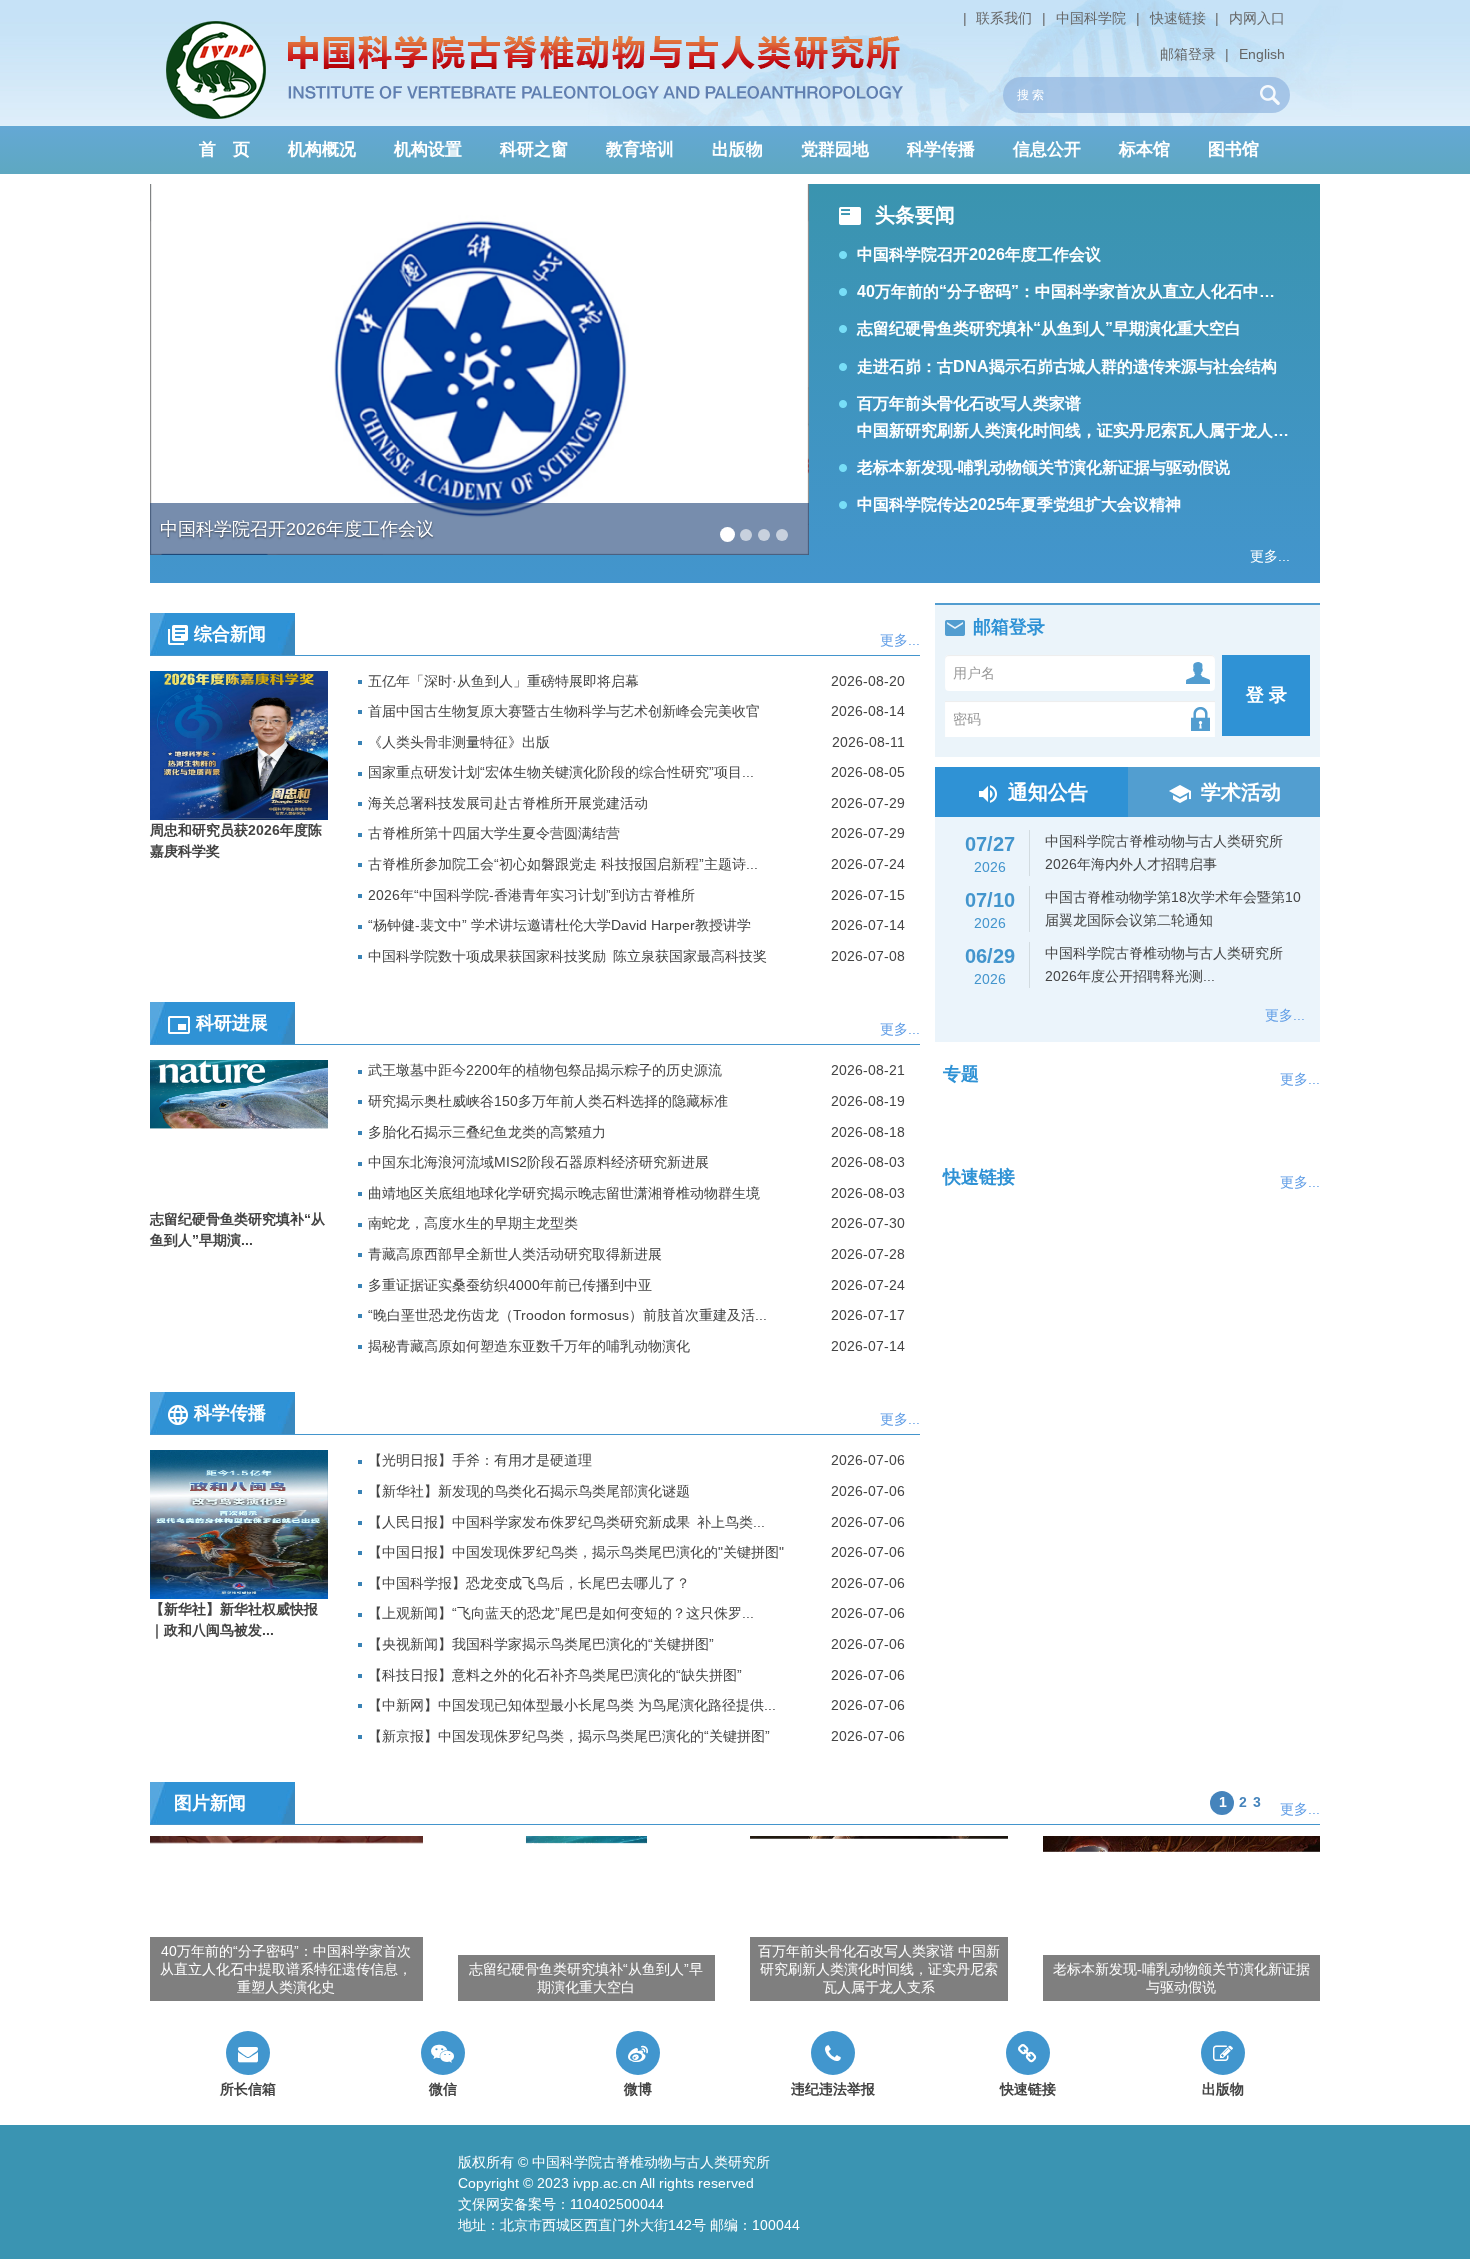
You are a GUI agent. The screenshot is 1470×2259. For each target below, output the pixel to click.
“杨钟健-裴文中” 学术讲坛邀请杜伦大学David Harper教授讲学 (559, 925)
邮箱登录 (1188, 54)
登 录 (1266, 695)
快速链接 (1178, 18)
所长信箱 (248, 2089)
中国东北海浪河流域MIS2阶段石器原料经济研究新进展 (538, 1162)
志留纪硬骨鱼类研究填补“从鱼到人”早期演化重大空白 (1049, 328)
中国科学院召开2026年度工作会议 (979, 254)
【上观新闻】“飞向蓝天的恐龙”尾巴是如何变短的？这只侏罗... (561, 1613)
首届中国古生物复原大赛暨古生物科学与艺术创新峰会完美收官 (564, 711)
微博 (638, 2089)
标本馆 (1144, 149)
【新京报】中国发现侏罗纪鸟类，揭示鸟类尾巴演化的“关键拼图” (569, 1736)
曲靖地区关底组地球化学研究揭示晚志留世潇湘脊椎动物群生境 (564, 1193)
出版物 (737, 149)
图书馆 (1233, 149)
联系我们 (1004, 18)
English (1262, 54)
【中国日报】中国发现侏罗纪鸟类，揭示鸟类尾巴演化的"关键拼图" (576, 1552)
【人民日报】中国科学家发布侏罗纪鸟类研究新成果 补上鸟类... (566, 1522)
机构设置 (428, 149)
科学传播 (941, 149)
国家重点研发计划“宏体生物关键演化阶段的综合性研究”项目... (561, 772)
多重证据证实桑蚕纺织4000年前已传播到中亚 (510, 1285)
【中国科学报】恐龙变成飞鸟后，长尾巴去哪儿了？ (529, 1583)
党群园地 (835, 149)
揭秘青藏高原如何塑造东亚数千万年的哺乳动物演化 (529, 1346)
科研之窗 (534, 149)
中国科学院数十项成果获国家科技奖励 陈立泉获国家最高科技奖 (567, 956)
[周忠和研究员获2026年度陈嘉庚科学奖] (239, 744)
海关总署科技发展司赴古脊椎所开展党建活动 (508, 803)
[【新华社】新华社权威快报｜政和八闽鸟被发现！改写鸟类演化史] (239, 1524)
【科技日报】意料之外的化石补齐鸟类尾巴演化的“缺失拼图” (555, 1675)
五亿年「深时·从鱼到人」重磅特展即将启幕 (503, 681)
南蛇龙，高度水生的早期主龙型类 (473, 1223)
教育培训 (640, 149)
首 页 (224, 149)
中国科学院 (1091, 18)
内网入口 (1257, 18)
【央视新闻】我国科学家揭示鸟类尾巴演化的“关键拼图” (541, 1644)
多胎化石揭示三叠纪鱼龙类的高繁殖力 (487, 1132)
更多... (1270, 556)
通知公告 (1048, 792)
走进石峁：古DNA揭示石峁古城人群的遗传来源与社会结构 (1067, 366)
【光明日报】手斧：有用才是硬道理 (480, 1460)
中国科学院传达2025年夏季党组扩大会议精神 (1019, 504)
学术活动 (1241, 792)
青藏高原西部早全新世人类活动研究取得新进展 (515, 1254)
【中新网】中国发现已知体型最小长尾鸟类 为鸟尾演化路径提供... (572, 1705)
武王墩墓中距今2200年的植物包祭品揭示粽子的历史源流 (545, 1070)
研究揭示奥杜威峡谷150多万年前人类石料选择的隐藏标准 (548, 1101)
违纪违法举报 (833, 2089)
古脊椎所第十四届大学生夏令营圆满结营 (494, 833)
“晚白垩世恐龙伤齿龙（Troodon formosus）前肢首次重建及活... (567, 1315)
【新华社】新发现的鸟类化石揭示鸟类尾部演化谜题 (529, 1491)
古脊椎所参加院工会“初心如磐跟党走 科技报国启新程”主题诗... (563, 864)
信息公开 (1047, 149)
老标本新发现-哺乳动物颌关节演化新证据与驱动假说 (1043, 467)
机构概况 (322, 149)
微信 (443, 2089)
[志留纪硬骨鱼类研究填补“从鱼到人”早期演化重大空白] (239, 1134)
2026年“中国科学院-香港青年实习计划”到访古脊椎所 (531, 895)
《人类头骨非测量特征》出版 (459, 742)
